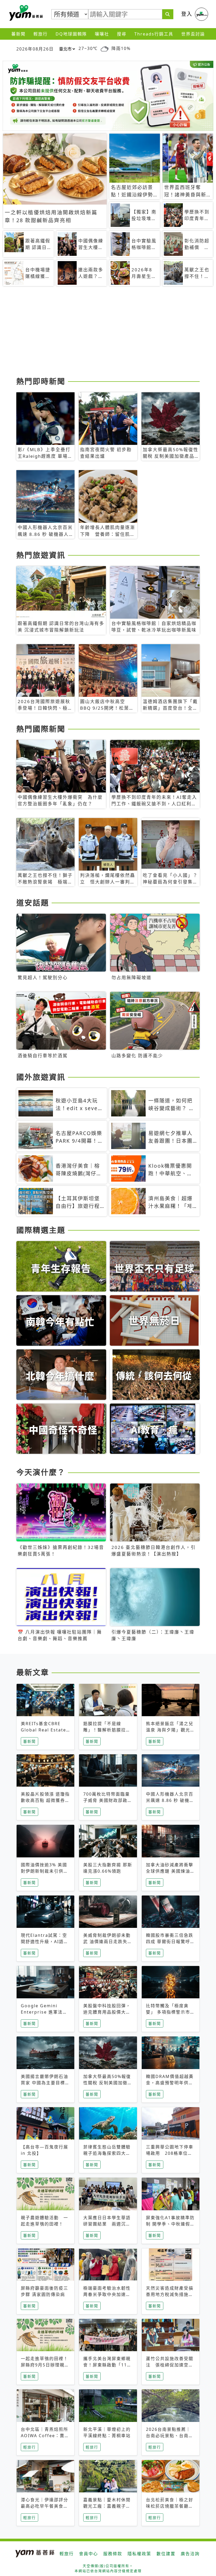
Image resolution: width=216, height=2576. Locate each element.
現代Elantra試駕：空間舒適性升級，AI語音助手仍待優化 (45, 1942)
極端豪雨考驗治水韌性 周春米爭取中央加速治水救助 (107, 2294)
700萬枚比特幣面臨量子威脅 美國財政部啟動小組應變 (108, 1800)
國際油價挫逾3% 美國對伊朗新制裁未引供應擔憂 (45, 1871)
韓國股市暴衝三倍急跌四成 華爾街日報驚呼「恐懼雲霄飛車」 (170, 1942)
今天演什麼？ (41, 1472)
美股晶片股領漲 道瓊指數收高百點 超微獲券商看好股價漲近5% (45, 1800)
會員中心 (89, 2554)
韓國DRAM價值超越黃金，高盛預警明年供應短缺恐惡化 (170, 2083)
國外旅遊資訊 (41, 1077)
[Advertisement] (108, 333)
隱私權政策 (139, 2554)
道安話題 (33, 903)
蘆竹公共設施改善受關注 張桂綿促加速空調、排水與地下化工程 (170, 2365)
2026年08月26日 (35, 49)
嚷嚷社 (102, 34)
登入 (187, 14)
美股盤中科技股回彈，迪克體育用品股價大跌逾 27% (107, 2012)
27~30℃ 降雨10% (105, 48)
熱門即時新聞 (41, 381)
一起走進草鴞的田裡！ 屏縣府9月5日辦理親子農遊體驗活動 (45, 2365)
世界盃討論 (193, 34)
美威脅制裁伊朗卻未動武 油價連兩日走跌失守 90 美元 (108, 1942)
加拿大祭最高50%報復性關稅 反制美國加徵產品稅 (108, 2083)
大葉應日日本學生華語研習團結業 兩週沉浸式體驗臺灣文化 (107, 2224)
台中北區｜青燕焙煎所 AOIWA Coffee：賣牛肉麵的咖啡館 (45, 2436)
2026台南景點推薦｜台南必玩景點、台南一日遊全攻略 (170, 2436)
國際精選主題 (41, 1230)
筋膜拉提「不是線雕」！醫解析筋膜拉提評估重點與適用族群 (107, 1730)
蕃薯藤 (25, 13)
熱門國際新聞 (41, 729)
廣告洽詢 (190, 2554)
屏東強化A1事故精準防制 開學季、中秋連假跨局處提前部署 (170, 2224)
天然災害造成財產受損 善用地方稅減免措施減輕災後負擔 (172, 2294)
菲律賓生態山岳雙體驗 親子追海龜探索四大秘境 (109, 2153)
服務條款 (113, 2554)
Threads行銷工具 (154, 34)
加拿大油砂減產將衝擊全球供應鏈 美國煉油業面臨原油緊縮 (170, 1871)
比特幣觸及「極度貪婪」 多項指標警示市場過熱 (170, 2012)
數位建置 (166, 2554)
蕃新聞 (18, 34)
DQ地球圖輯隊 (71, 34)
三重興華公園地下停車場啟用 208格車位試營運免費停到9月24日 (170, 2153)
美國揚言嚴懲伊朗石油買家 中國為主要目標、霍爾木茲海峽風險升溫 (45, 2083)
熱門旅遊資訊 (41, 555)
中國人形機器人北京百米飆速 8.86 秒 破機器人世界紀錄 (170, 1800)
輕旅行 (41, 34)
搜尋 (122, 34)
